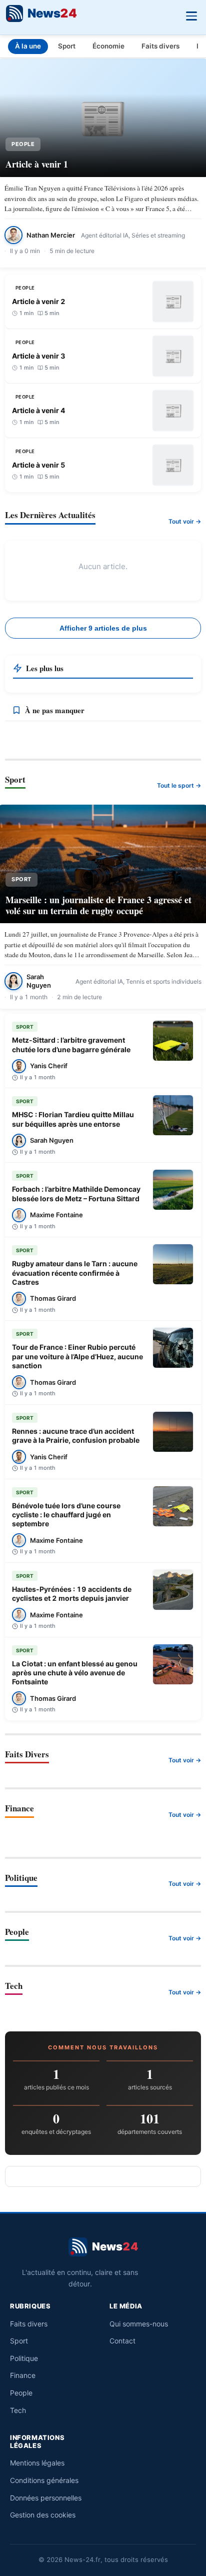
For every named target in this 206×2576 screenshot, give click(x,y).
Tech (18, 2410)
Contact (122, 2341)
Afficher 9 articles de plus (103, 628)
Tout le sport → (179, 785)
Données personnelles (46, 2498)
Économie (108, 46)
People (21, 2393)
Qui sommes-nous (139, 2324)
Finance (23, 2375)
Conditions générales (44, 2480)
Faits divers (160, 46)
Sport (67, 46)
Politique (24, 2358)
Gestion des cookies (43, 2515)
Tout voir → (185, 521)
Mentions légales (37, 2463)
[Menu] (191, 15)
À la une (28, 46)
